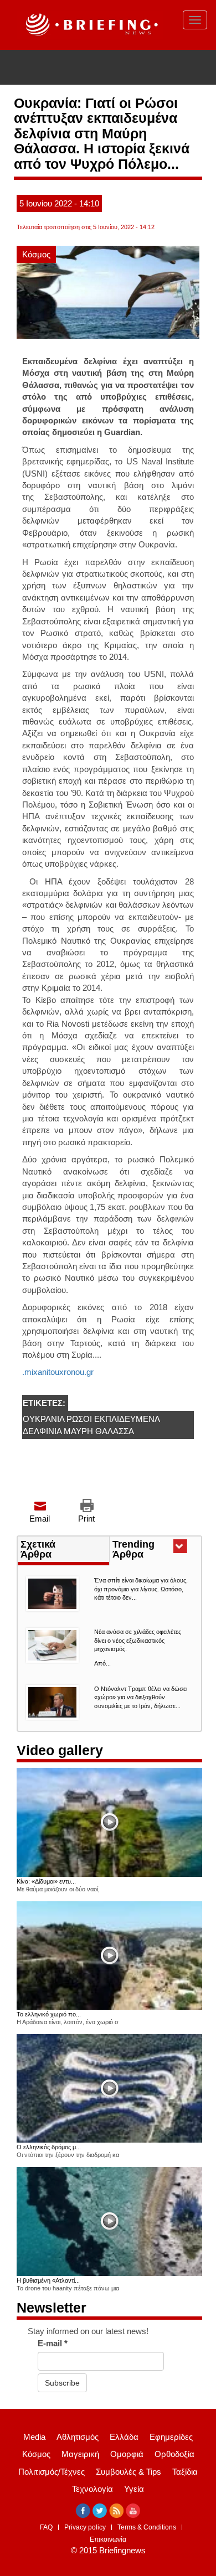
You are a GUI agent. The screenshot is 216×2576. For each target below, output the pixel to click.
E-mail (53, 2343)
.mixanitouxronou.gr (58, 1372)
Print (86, 1519)
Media (34, 2437)
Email (40, 1519)
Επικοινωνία (108, 2539)
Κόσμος (36, 254)
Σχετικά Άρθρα (38, 1549)
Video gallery (60, 1750)
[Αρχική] (90, 25)
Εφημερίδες (171, 2437)
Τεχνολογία (92, 2489)
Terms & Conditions (147, 2527)
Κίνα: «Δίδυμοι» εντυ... (46, 1881)
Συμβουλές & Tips (128, 2472)
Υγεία (134, 2489)
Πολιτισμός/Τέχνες (52, 2472)
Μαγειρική (80, 2454)
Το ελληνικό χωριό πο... (49, 2014)
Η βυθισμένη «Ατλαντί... (48, 2280)
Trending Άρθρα (148, 1550)
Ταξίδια (185, 2472)
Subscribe (62, 2383)
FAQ (46, 2527)
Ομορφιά (127, 2454)
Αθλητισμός (78, 2437)
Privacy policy (85, 2527)
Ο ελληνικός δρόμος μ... (49, 2147)
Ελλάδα (124, 2437)
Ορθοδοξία (174, 2454)
